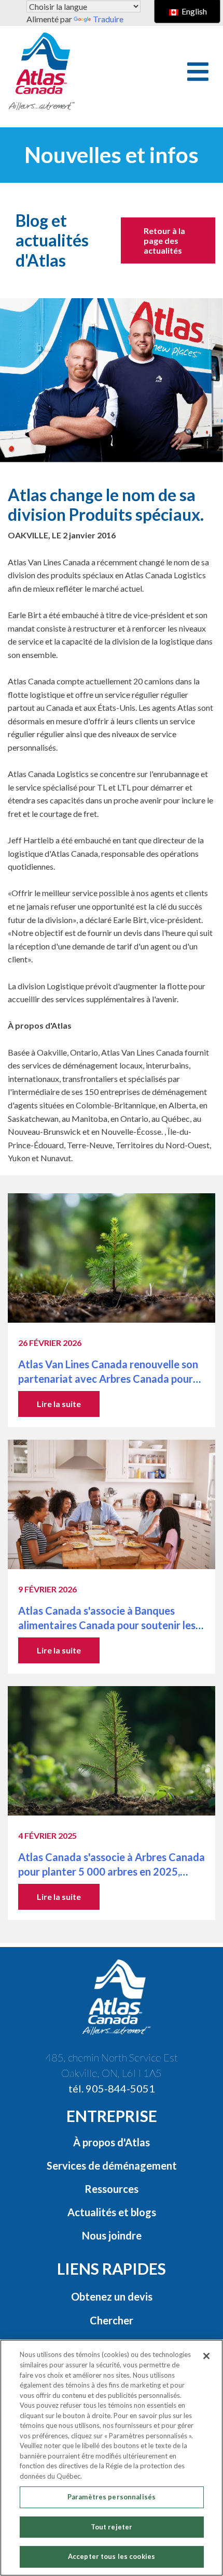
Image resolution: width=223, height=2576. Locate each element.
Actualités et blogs (112, 2212)
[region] (112, 2458)
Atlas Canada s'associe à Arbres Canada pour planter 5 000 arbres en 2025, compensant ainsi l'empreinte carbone (112, 1871)
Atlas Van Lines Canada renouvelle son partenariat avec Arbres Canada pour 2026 (108, 1379)
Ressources (112, 2189)
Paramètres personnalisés (112, 2497)
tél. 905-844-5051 (112, 2088)
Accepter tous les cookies (112, 2556)
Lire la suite (59, 1404)
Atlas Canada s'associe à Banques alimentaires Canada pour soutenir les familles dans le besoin (107, 1625)
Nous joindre (112, 2235)
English (193, 11)
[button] (198, 72)
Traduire (108, 19)
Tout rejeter (112, 2527)
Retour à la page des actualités (164, 240)
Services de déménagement (112, 2165)
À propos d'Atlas (112, 2142)
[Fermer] (206, 2356)
